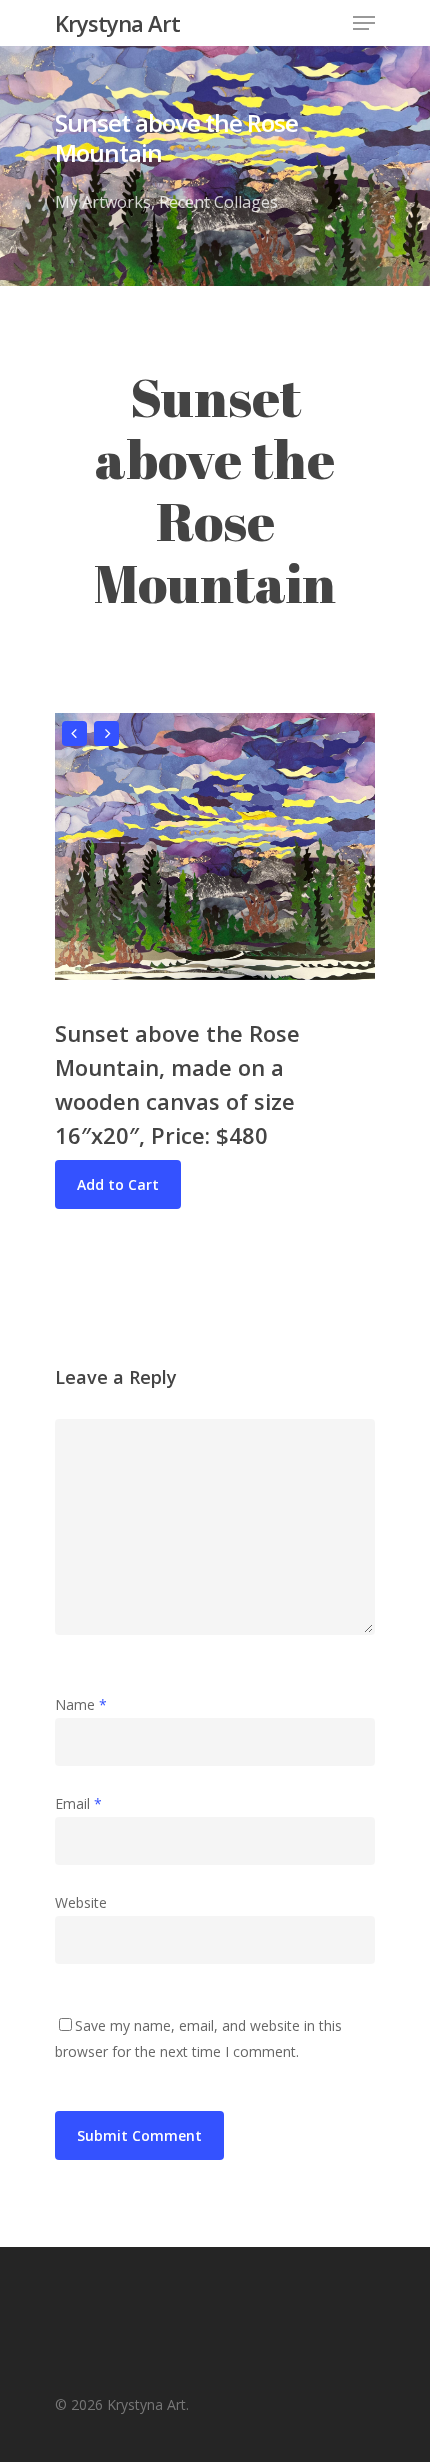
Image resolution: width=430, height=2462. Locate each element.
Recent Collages (218, 202)
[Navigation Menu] (364, 23)
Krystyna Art (117, 23)
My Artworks (103, 202)
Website (81, 1902)
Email (78, 1803)
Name (81, 1704)
